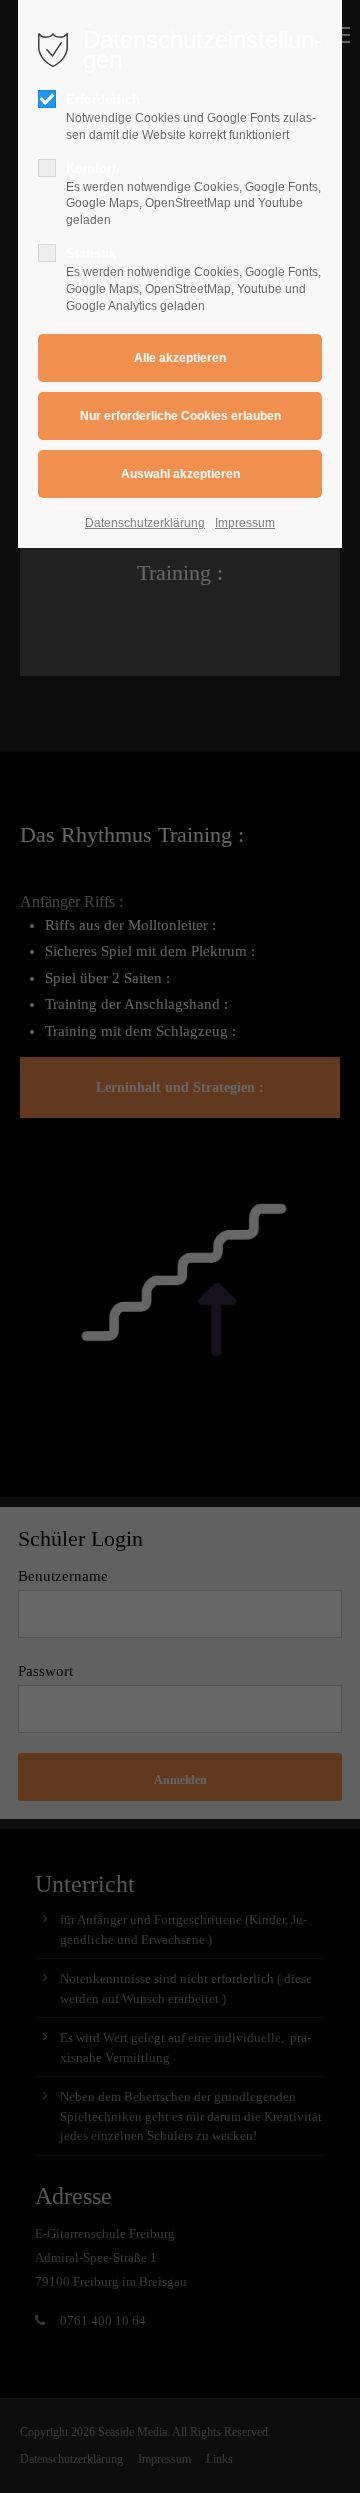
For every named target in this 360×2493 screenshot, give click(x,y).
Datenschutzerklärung (145, 523)
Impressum (245, 523)
